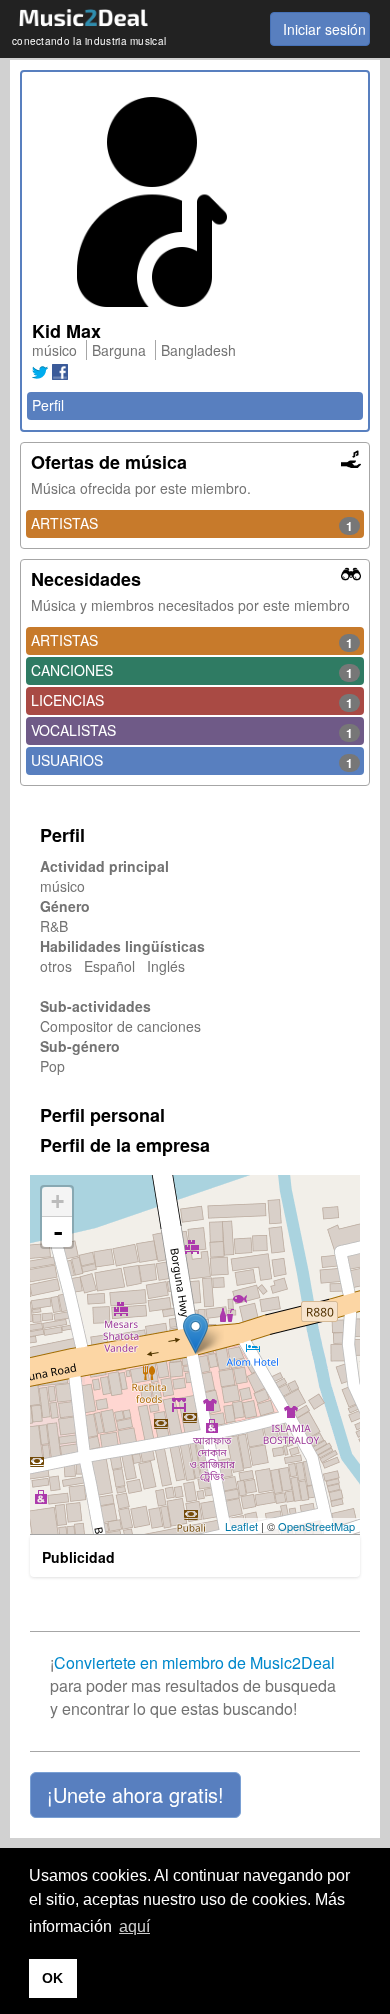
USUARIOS (192, 761)
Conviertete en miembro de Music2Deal (194, 1662)
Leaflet (241, 1526)
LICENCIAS (192, 701)
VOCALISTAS (192, 731)
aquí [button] (134, 1926)
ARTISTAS (192, 524)
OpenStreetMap (316, 1526)
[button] (135, 1795)
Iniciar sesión (324, 29)
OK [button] (52, 1978)
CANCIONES (192, 671)
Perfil (48, 405)
